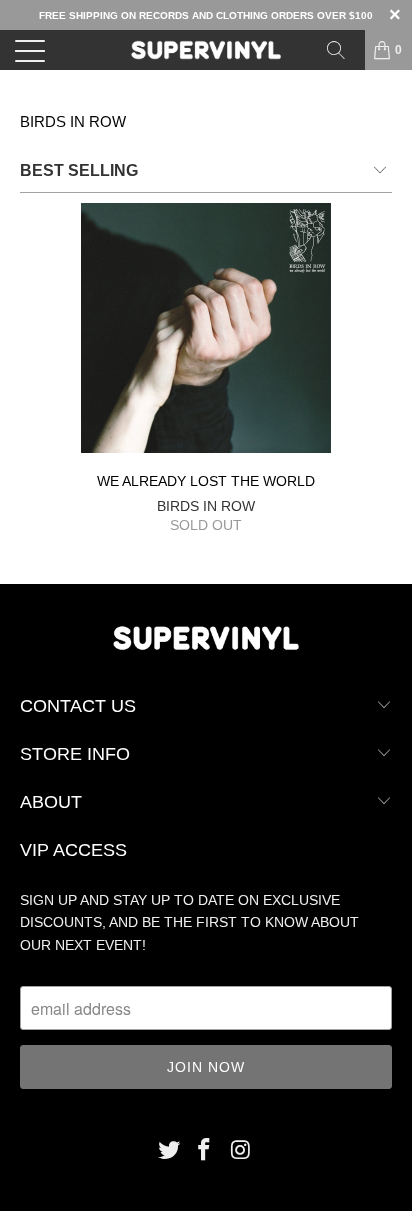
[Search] (343, 50)
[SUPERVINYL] (206, 50)
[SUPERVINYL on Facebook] (205, 1151)
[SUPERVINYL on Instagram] (241, 1151)
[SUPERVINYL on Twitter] (169, 1151)
